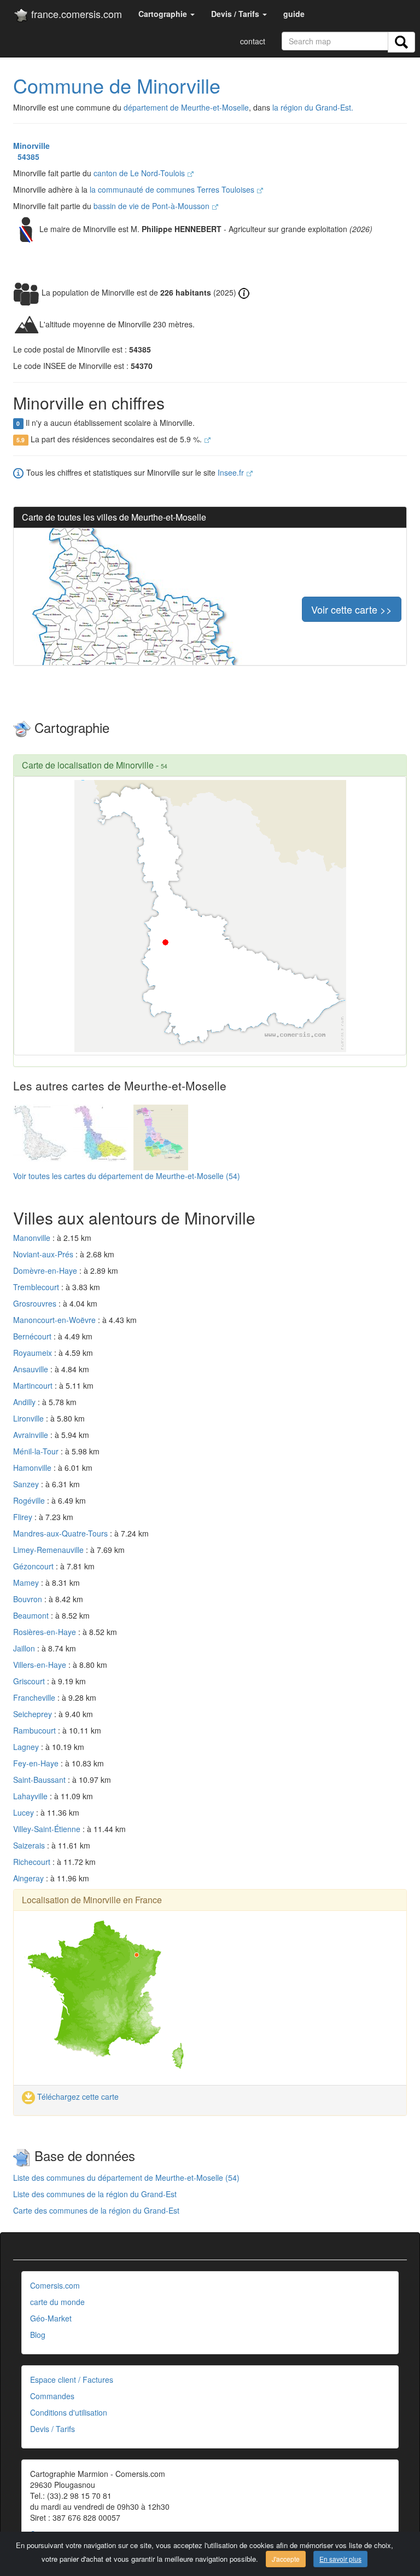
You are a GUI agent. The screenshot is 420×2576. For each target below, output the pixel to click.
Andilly (25, 1402)
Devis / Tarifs (52, 2429)
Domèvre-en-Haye (46, 1270)
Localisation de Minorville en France (92, 1900)
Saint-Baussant (40, 1780)
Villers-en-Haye (41, 1665)
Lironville (30, 1418)
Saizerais (30, 1845)
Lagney (27, 1747)
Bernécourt (33, 1336)
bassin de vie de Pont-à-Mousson (153, 206)
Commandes (52, 2396)
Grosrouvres (36, 1303)
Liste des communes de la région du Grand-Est (95, 2194)
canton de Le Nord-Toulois (140, 173)
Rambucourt (36, 1730)
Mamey (27, 1582)
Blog (38, 2335)
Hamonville (33, 1468)
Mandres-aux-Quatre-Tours (62, 1533)
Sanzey (27, 1484)
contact (253, 41)
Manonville (33, 1238)
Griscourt (30, 1681)
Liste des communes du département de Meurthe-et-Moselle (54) (126, 2178)
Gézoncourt (34, 1566)
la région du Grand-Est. (313, 107)
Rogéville (30, 1500)
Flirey (24, 1517)
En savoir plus (340, 2559)
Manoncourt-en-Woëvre (56, 1320)
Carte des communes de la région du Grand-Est (96, 2210)
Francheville (35, 1697)
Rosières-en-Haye (46, 1632)
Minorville (31, 146)
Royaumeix (34, 1353)
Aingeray (30, 1878)
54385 (26, 157)
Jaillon (25, 1648)
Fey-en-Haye (37, 1763)
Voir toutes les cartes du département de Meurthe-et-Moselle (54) (127, 1176)
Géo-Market (51, 2318)
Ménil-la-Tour (37, 1451)
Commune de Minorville (117, 85)
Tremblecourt (37, 1287)
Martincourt (34, 1385)
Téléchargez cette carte (77, 2096)
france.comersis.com (75, 14)
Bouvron (29, 1599)
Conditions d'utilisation (69, 2412)
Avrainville (32, 1435)
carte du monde (57, 2302)
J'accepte (286, 2559)
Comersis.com (55, 2285)
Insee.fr (232, 472)
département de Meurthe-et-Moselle (186, 107)
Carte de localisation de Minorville (88, 765)
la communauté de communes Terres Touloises (173, 189)
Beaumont (32, 1615)
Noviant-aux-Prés (44, 1254)
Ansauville (32, 1369)
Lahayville (31, 1796)
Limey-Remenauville (49, 1550)
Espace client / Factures (72, 2379)
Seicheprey (34, 1714)
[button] (167, 14)
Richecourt (33, 1862)
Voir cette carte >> (352, 609)
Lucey (25, 1812)
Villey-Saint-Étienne (48, 1829)
